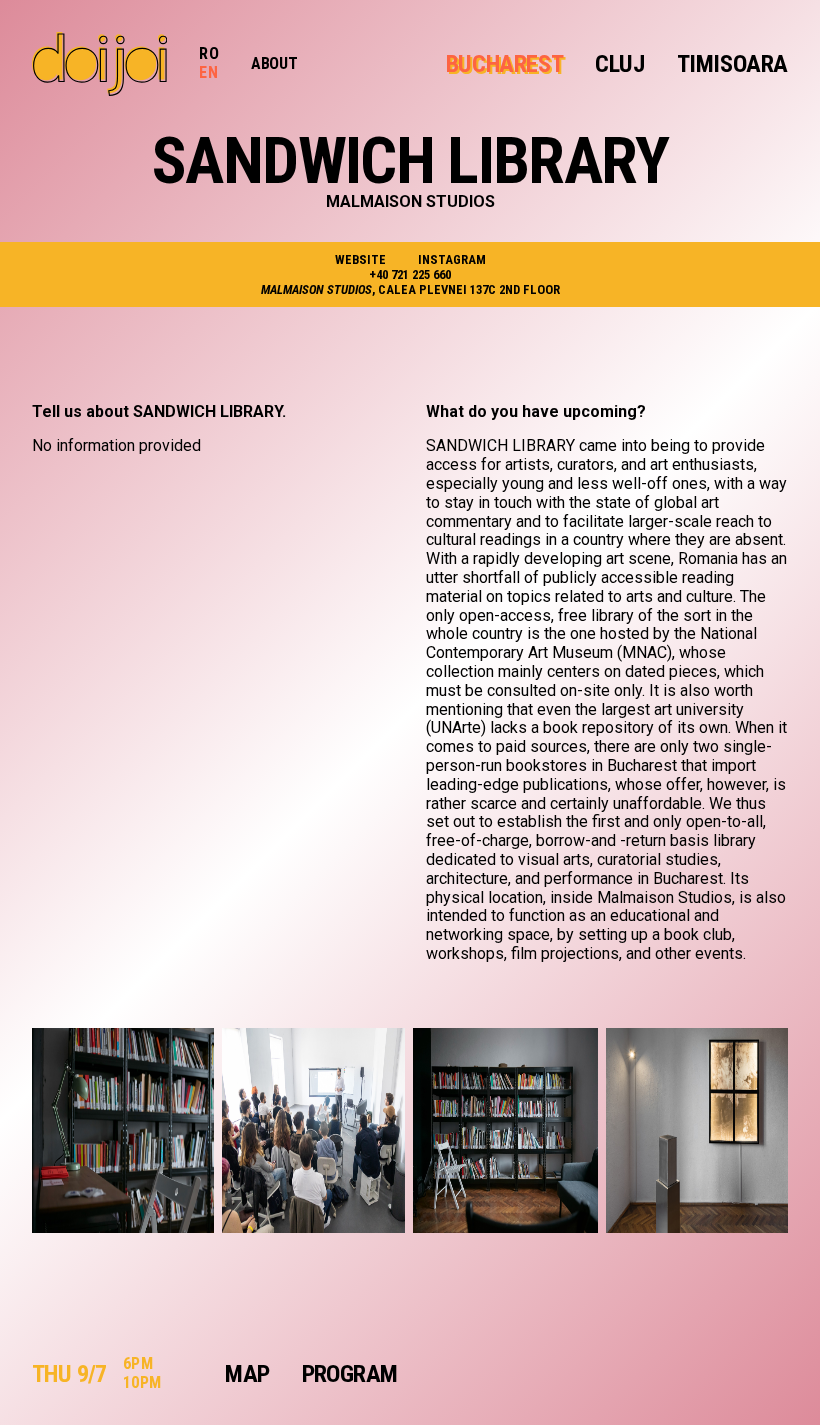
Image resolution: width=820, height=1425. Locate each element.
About (274, 63)
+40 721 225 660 (410, 274)
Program (350, 1374)
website (360, 259)
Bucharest (504, 64)
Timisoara (732, 64)
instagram (452, 259)
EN (208, 73)
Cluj (619, 64)
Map (247, 1374)
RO (209, 53)
